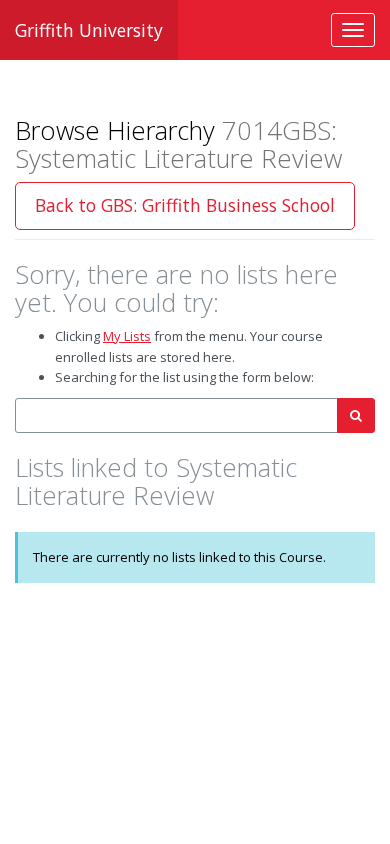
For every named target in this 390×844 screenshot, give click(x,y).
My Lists (127, 336)
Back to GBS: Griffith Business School (185, 205)
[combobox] (176, 415)
